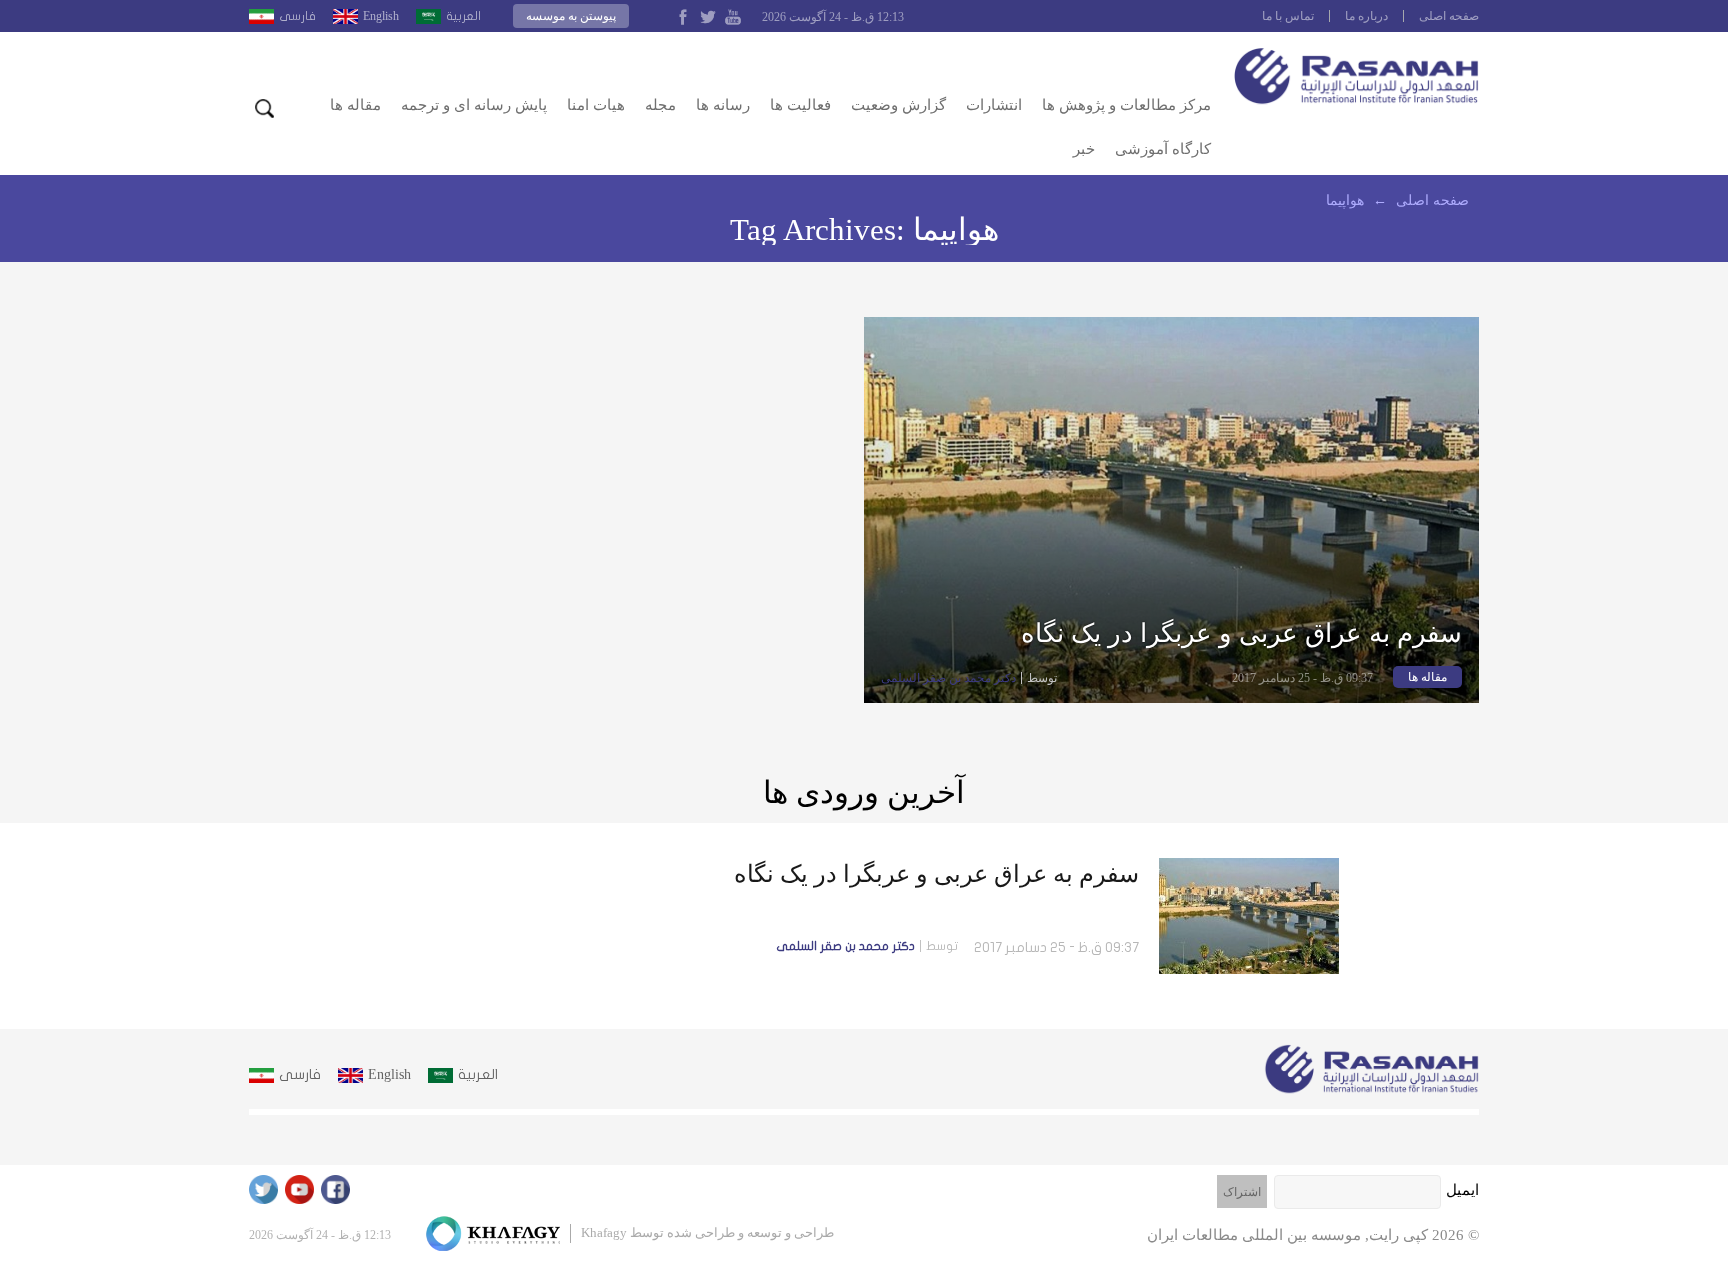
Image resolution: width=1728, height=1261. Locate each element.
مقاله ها (355, 105)
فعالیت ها (800, 105)
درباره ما (1366, 16)
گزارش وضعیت (898, 105)
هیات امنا (596, 105)
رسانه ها (723, 105)
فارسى (297, 16)
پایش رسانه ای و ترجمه (474, 105)
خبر (1084, 149)
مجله (660, 105)
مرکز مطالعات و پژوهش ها (1126, 105)
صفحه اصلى (1449, 16)
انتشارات (994, 105)
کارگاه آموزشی (1163, 149)
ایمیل (1462, 1190)
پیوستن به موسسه (571, 16)
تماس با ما (1288, 16)
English (381, 16)
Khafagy (604, 1232)
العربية (463, 16)
